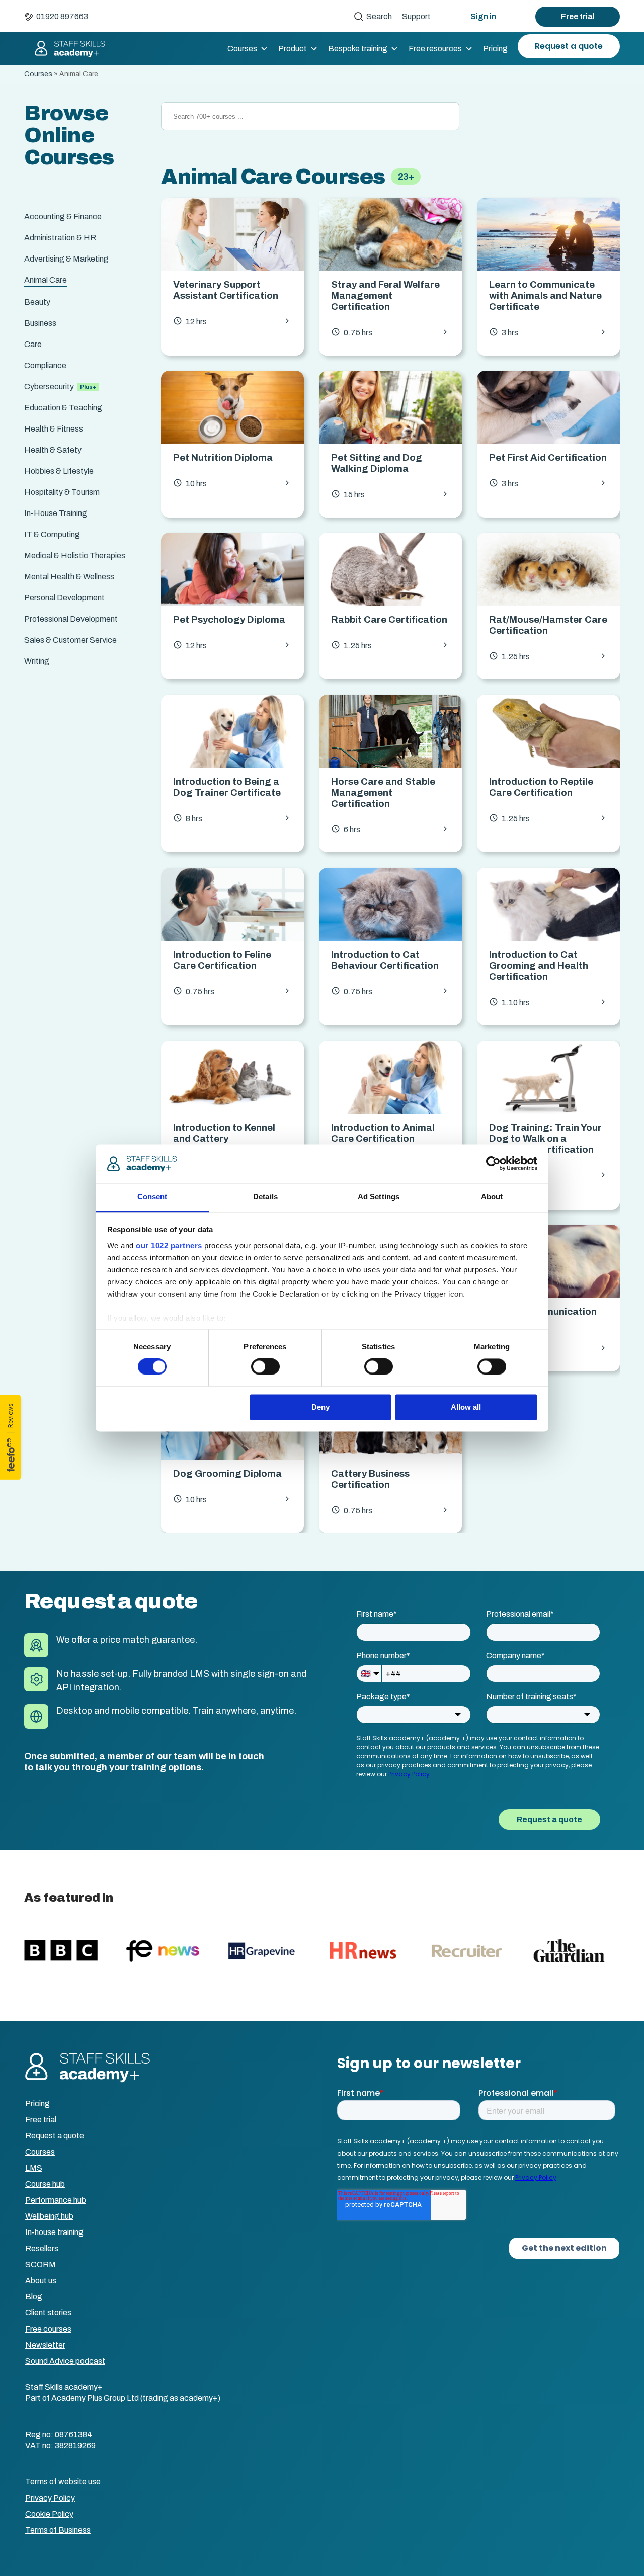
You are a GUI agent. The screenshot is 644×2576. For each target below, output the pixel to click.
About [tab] (492, 1197)
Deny (320, 1407)
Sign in (483, 16)
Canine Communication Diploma (543, 1317)
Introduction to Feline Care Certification (222, 960)
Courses (242, 49)
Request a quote (569, 46)
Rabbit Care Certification (389, 619)
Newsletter (45, 2345)
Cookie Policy (49, 2514)
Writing (37, 661)
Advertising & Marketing (66, 259)
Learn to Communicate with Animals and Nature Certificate (545, 295)
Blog (34, 2297)
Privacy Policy (50, 2498)
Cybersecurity (49, 387)
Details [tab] (265, 1197)
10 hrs (232, 483)
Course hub (45, 2184)
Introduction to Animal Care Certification (383, 1133)
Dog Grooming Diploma (227, 1473)
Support (416, 16)
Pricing (495, 49)
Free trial (578, 16)
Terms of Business (58, 2530)
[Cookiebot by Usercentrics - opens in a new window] (493, 1164)
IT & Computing (52, 534)
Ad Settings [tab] (379, 1197)
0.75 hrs (390, 332)
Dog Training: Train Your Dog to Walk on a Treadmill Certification (545, 1138)
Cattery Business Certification (370, 1479)
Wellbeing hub (49, 2216)
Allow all (466, 1407)
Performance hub (56, 2200)
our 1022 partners (169, 1246)
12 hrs (232, 321)
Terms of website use (63, 2482)
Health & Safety (53, 450)
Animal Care (46, 280)
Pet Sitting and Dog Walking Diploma (377, 463)
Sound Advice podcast (65, 2361)
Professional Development (71, 619)
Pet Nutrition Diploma (223, 457)
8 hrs (232, 818)
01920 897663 (62, 16)
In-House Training (56, 513)
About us (41, 2281)
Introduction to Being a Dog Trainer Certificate (227, 787)
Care (33, 344)
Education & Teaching (63, 408)
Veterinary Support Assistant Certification (226, 290)
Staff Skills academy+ (65, 49)
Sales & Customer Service (70, 640)
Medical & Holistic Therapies (75, 555)
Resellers (42, 2248)
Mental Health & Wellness (69, 577)
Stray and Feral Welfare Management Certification (385, 295)
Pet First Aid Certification (548, 457)
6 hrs (390, 829)
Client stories (48, 2313)
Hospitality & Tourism (62, 492)
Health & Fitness (54, 429)
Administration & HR (60, 238)
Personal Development (64, 598)
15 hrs (390, 494)
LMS (34, 2168)
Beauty (37, 302)
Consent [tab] (152, 1197)
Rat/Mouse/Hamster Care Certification (548, 625)
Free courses (48, 2329)
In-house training (54, 2232)
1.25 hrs (390, 645)
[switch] (265, 1367)
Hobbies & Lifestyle (59, 471)
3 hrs (548, 332)
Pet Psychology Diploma (229, 619)
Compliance (45, 365)
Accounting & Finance (63, 217)
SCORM (41, 2264)
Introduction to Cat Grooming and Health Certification (539, 965)
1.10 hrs (548, 1002)
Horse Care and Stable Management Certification (383, 792)
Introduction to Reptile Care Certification (541, 787)
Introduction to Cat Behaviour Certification (385, 960)
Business (40, 323)
